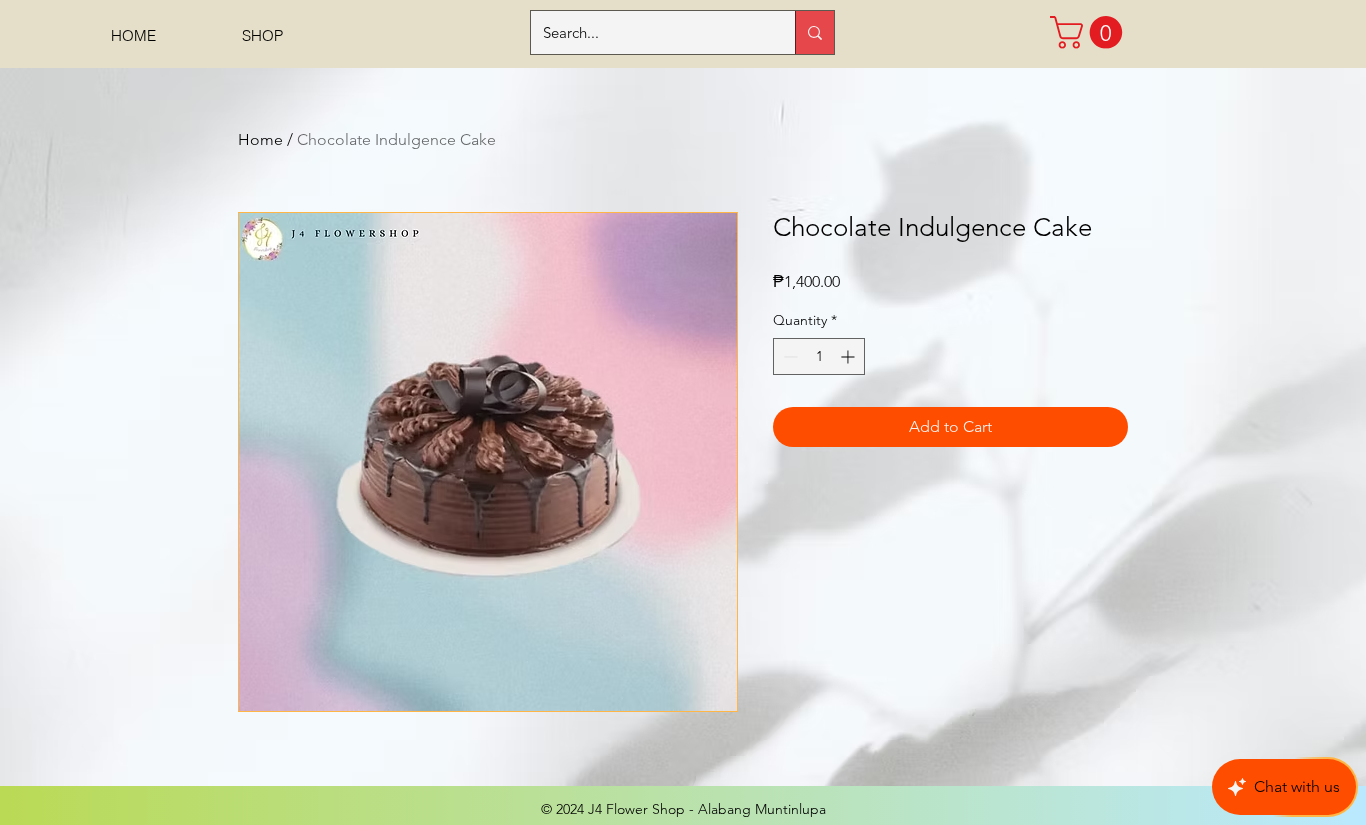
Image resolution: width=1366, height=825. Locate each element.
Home (260, 139)
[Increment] (849, 356)
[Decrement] (788, 356)
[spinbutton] (819, 356)
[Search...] (814, 32)
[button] (1090, 32)
